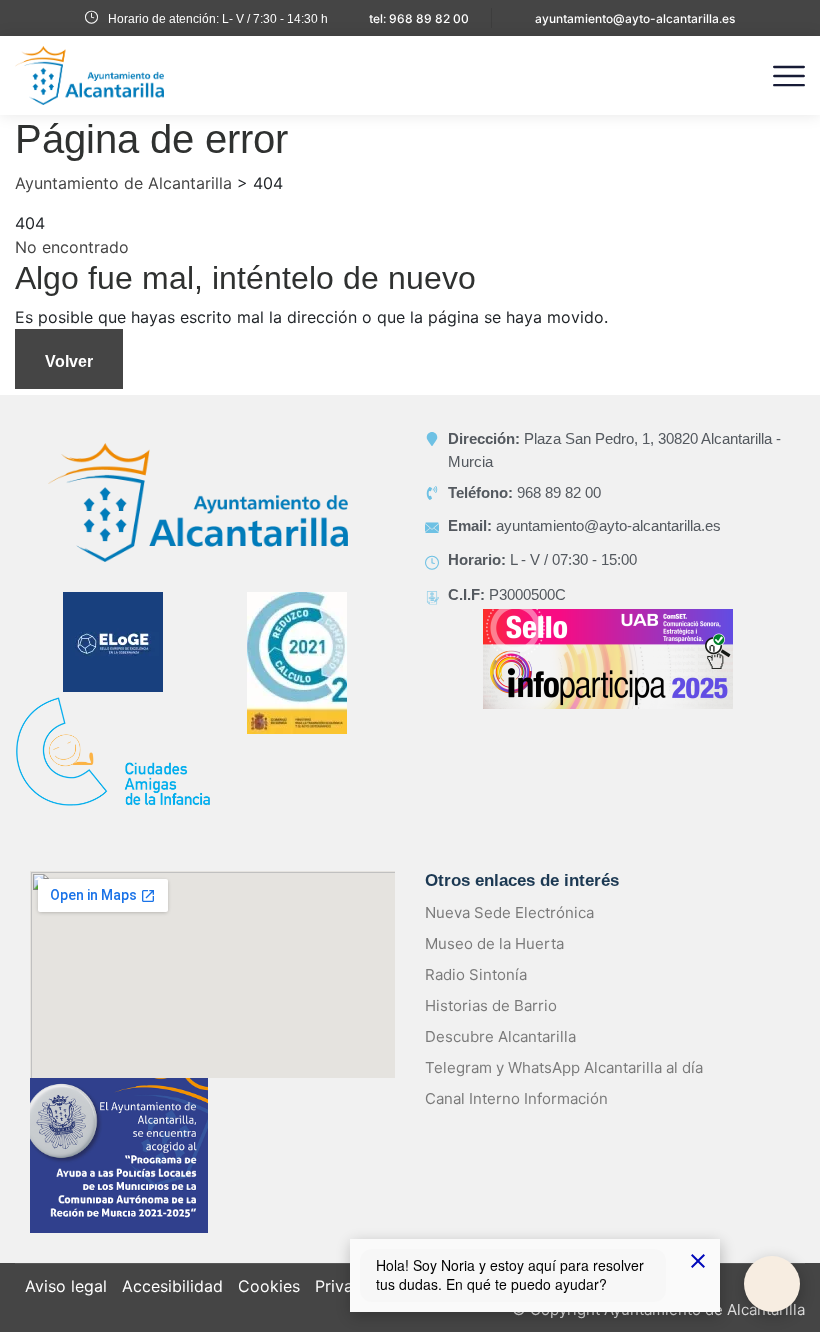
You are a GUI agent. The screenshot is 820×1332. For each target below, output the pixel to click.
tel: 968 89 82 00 (419, 18)
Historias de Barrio (491, 1005)
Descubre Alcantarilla (500, 1036)
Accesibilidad (172, 1286)
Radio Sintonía (476, 974)
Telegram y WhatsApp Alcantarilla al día (564, 1067)
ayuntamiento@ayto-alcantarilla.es (635, 18)
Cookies (269, 1286)
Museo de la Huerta (494, 943)
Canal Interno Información (516, 1098)
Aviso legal (66, 1286)
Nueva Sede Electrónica (509, 912)
